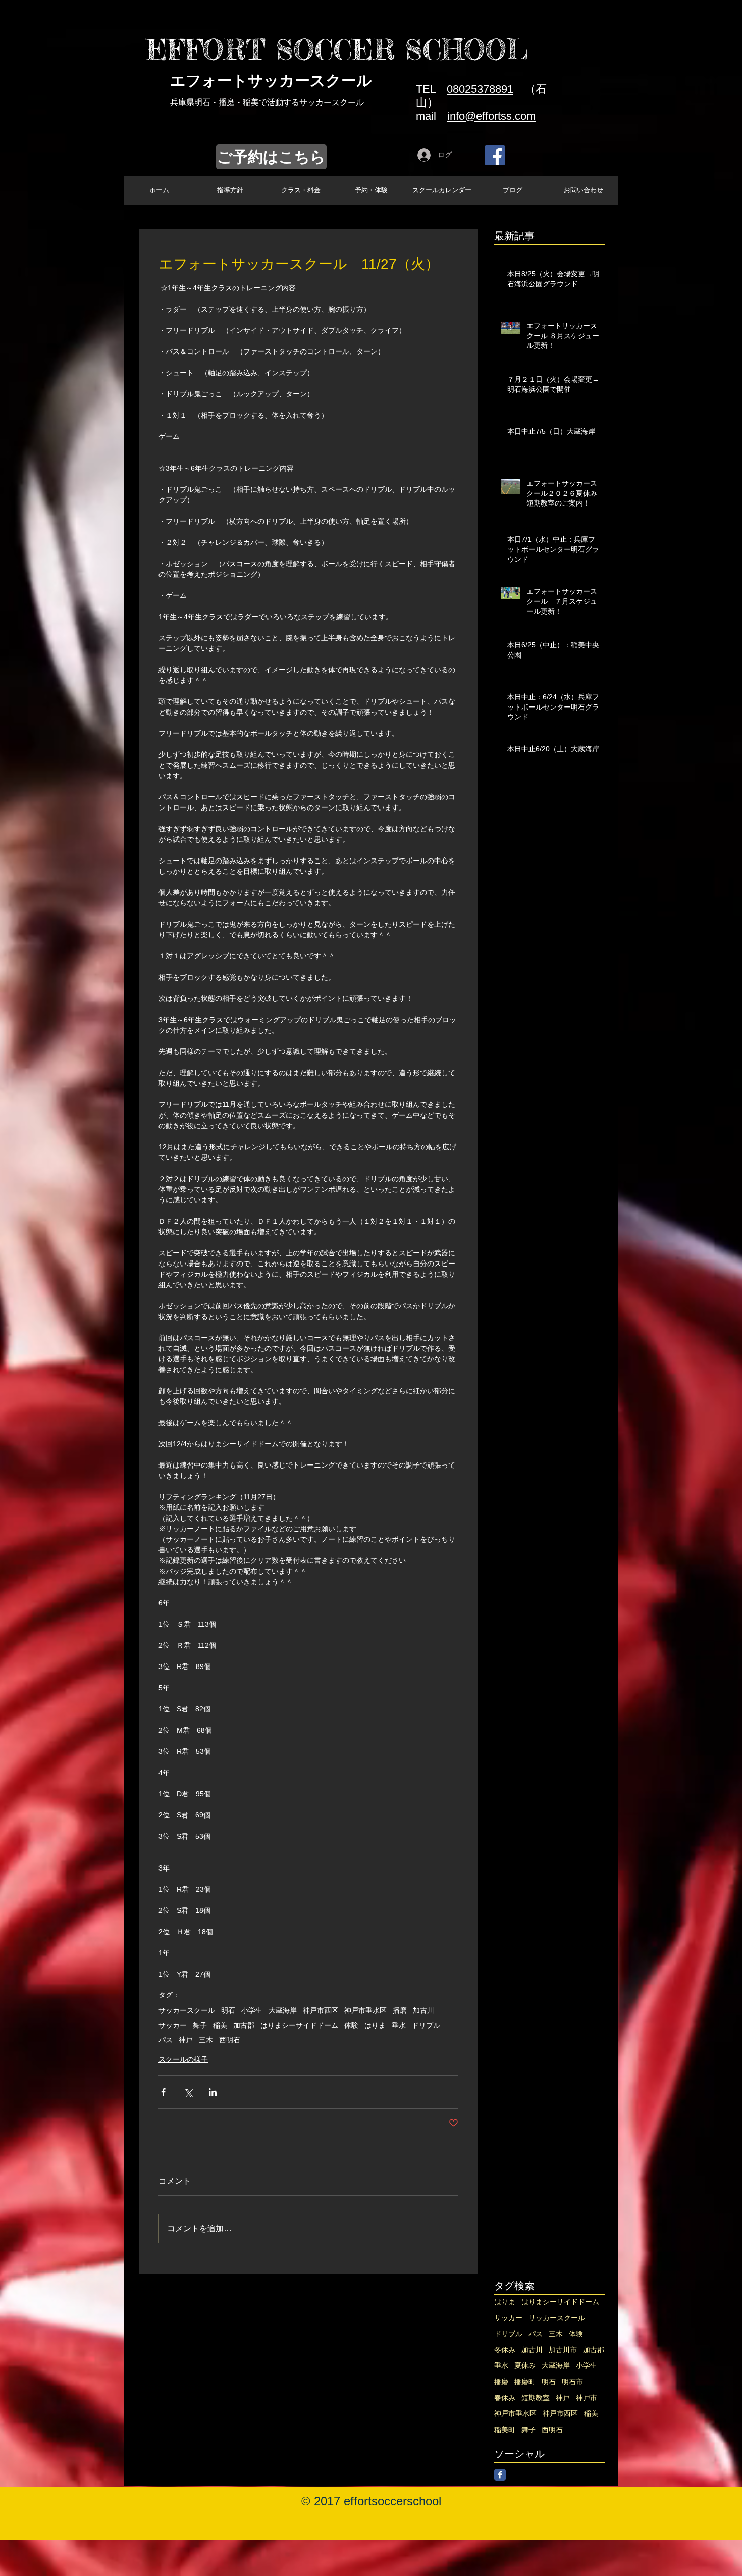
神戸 (186, 2040)
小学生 (252, 2010)
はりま (375, 2025)
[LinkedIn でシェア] (213, 2092)
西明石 (230, 2040)
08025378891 (480, 89)
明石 (228, 2010)
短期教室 (536, 2398)
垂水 (399, 2025)
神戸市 (587, 2398)
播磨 (400, 2010)
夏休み (525, 2365)
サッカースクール (187, 2010)
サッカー (173, 2025)
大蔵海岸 (283, 2010)
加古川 (423, 2010)
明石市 (572, 2382)
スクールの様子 (183, 2059)
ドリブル (426, 2025)
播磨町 (525, 2382)
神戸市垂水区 (365, 2010)
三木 (206, 2040)
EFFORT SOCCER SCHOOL (337, 49)
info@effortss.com (491, 116)
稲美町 (505, 2430)
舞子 (200, 2025)
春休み (505, 2398)
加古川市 (563, 2350)
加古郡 (244, 2025)
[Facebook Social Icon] (495, 155)
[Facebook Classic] (500, 2475)
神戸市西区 (321, 2010)
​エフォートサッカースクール (271, 81)
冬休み (505, 2350)
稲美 (220, 2025)
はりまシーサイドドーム (299, 2025)
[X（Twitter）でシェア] (188, 2092)
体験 (351, 2025)
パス (166, 2040)
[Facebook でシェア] (163, 2092)
